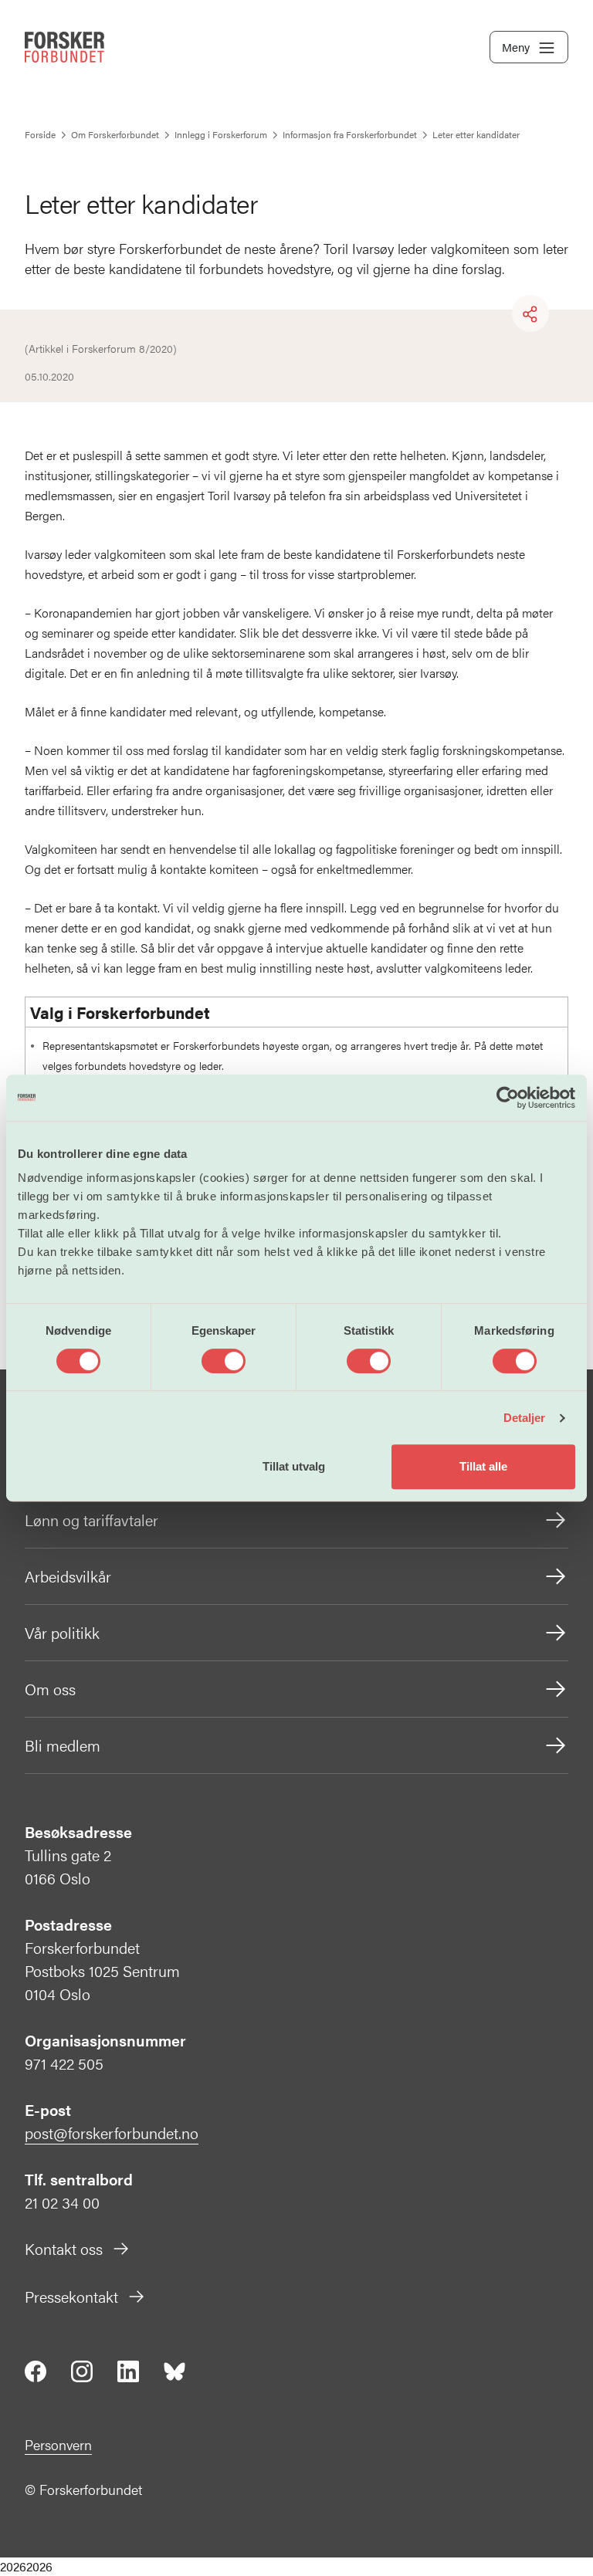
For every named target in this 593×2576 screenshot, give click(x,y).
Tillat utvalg (294, 1466)
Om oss (50, 1689)
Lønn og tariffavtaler (91, 1520)
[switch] (224, 1361)
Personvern (58, 2444)
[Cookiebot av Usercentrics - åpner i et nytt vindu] (508, 1098)
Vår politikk (62, 1632)
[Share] (530, 314)
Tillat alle (483, 1466)
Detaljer (525, 1418)
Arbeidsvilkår (68, 1576)
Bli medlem (63, 1745)
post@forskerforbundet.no (112, 2133)
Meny (516, 47)
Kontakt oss (64, 2248)
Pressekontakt (71, 2296)
